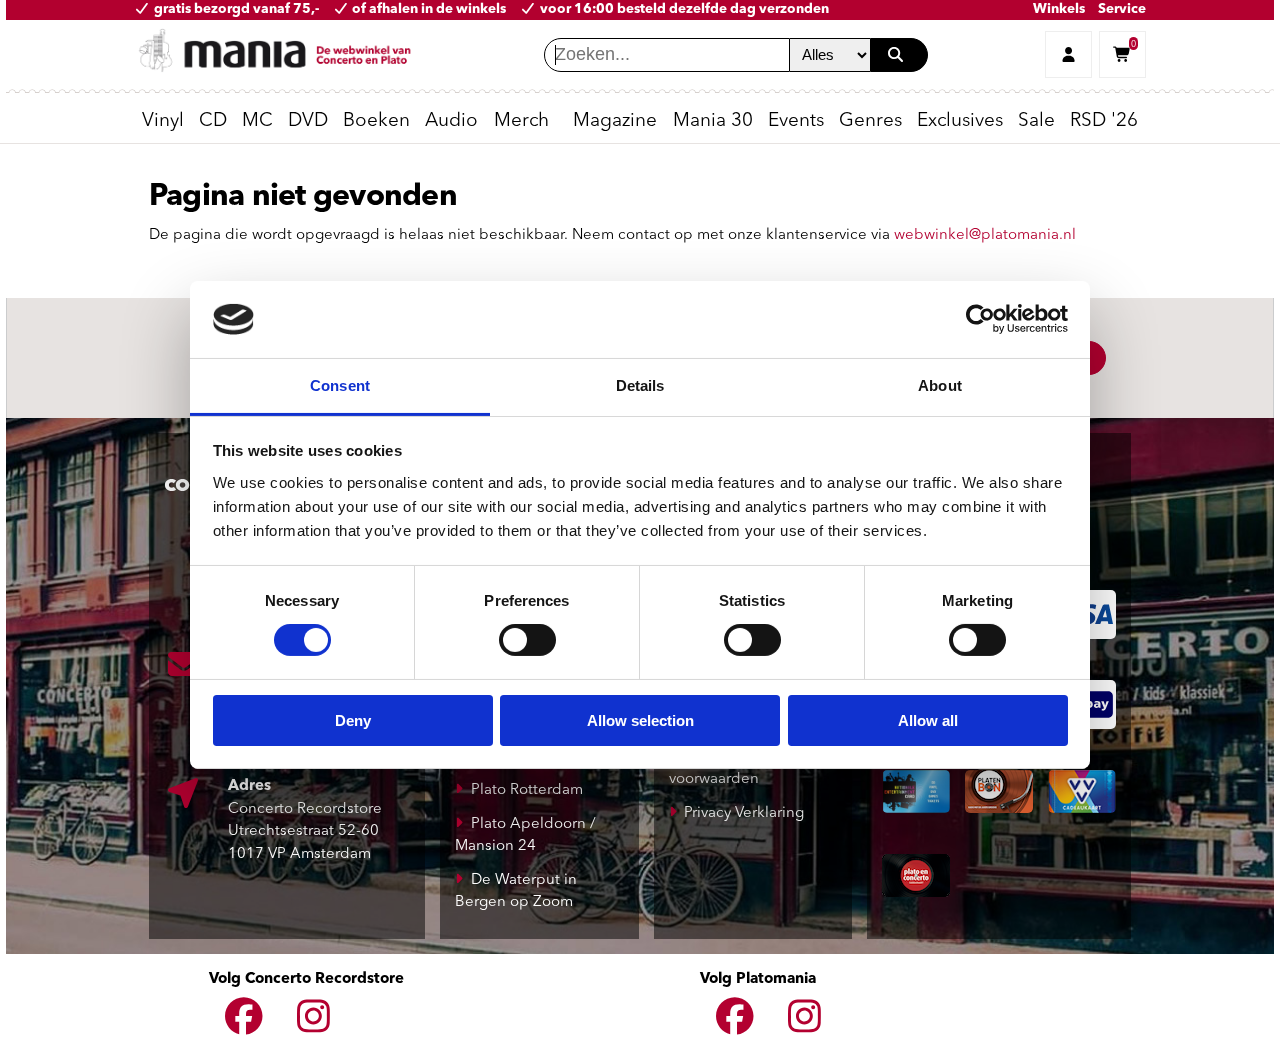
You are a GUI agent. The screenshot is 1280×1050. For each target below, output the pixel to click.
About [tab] (940, 385)
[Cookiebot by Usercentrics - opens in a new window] (980, 319)
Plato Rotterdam (527, 790)
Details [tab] (640, 385)
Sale (1036, 121)
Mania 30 (713, 121)
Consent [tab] (340, 385)
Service (1122, 9)
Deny (353, 720)
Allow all (928, 720)
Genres (870, 121)
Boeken (376, 121)
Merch (521, 121)
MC (257, 121)
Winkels (1059, 9)
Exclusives (960, 121)
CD (213, 121)
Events (796, 121)
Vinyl (163, 121)
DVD (308, 121)
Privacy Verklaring (744, 813)
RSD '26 (1104, 121)
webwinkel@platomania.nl (985, 235)
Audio (451, 121)
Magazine (615, 121)
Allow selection (640, 720)
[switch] (527, 640)
